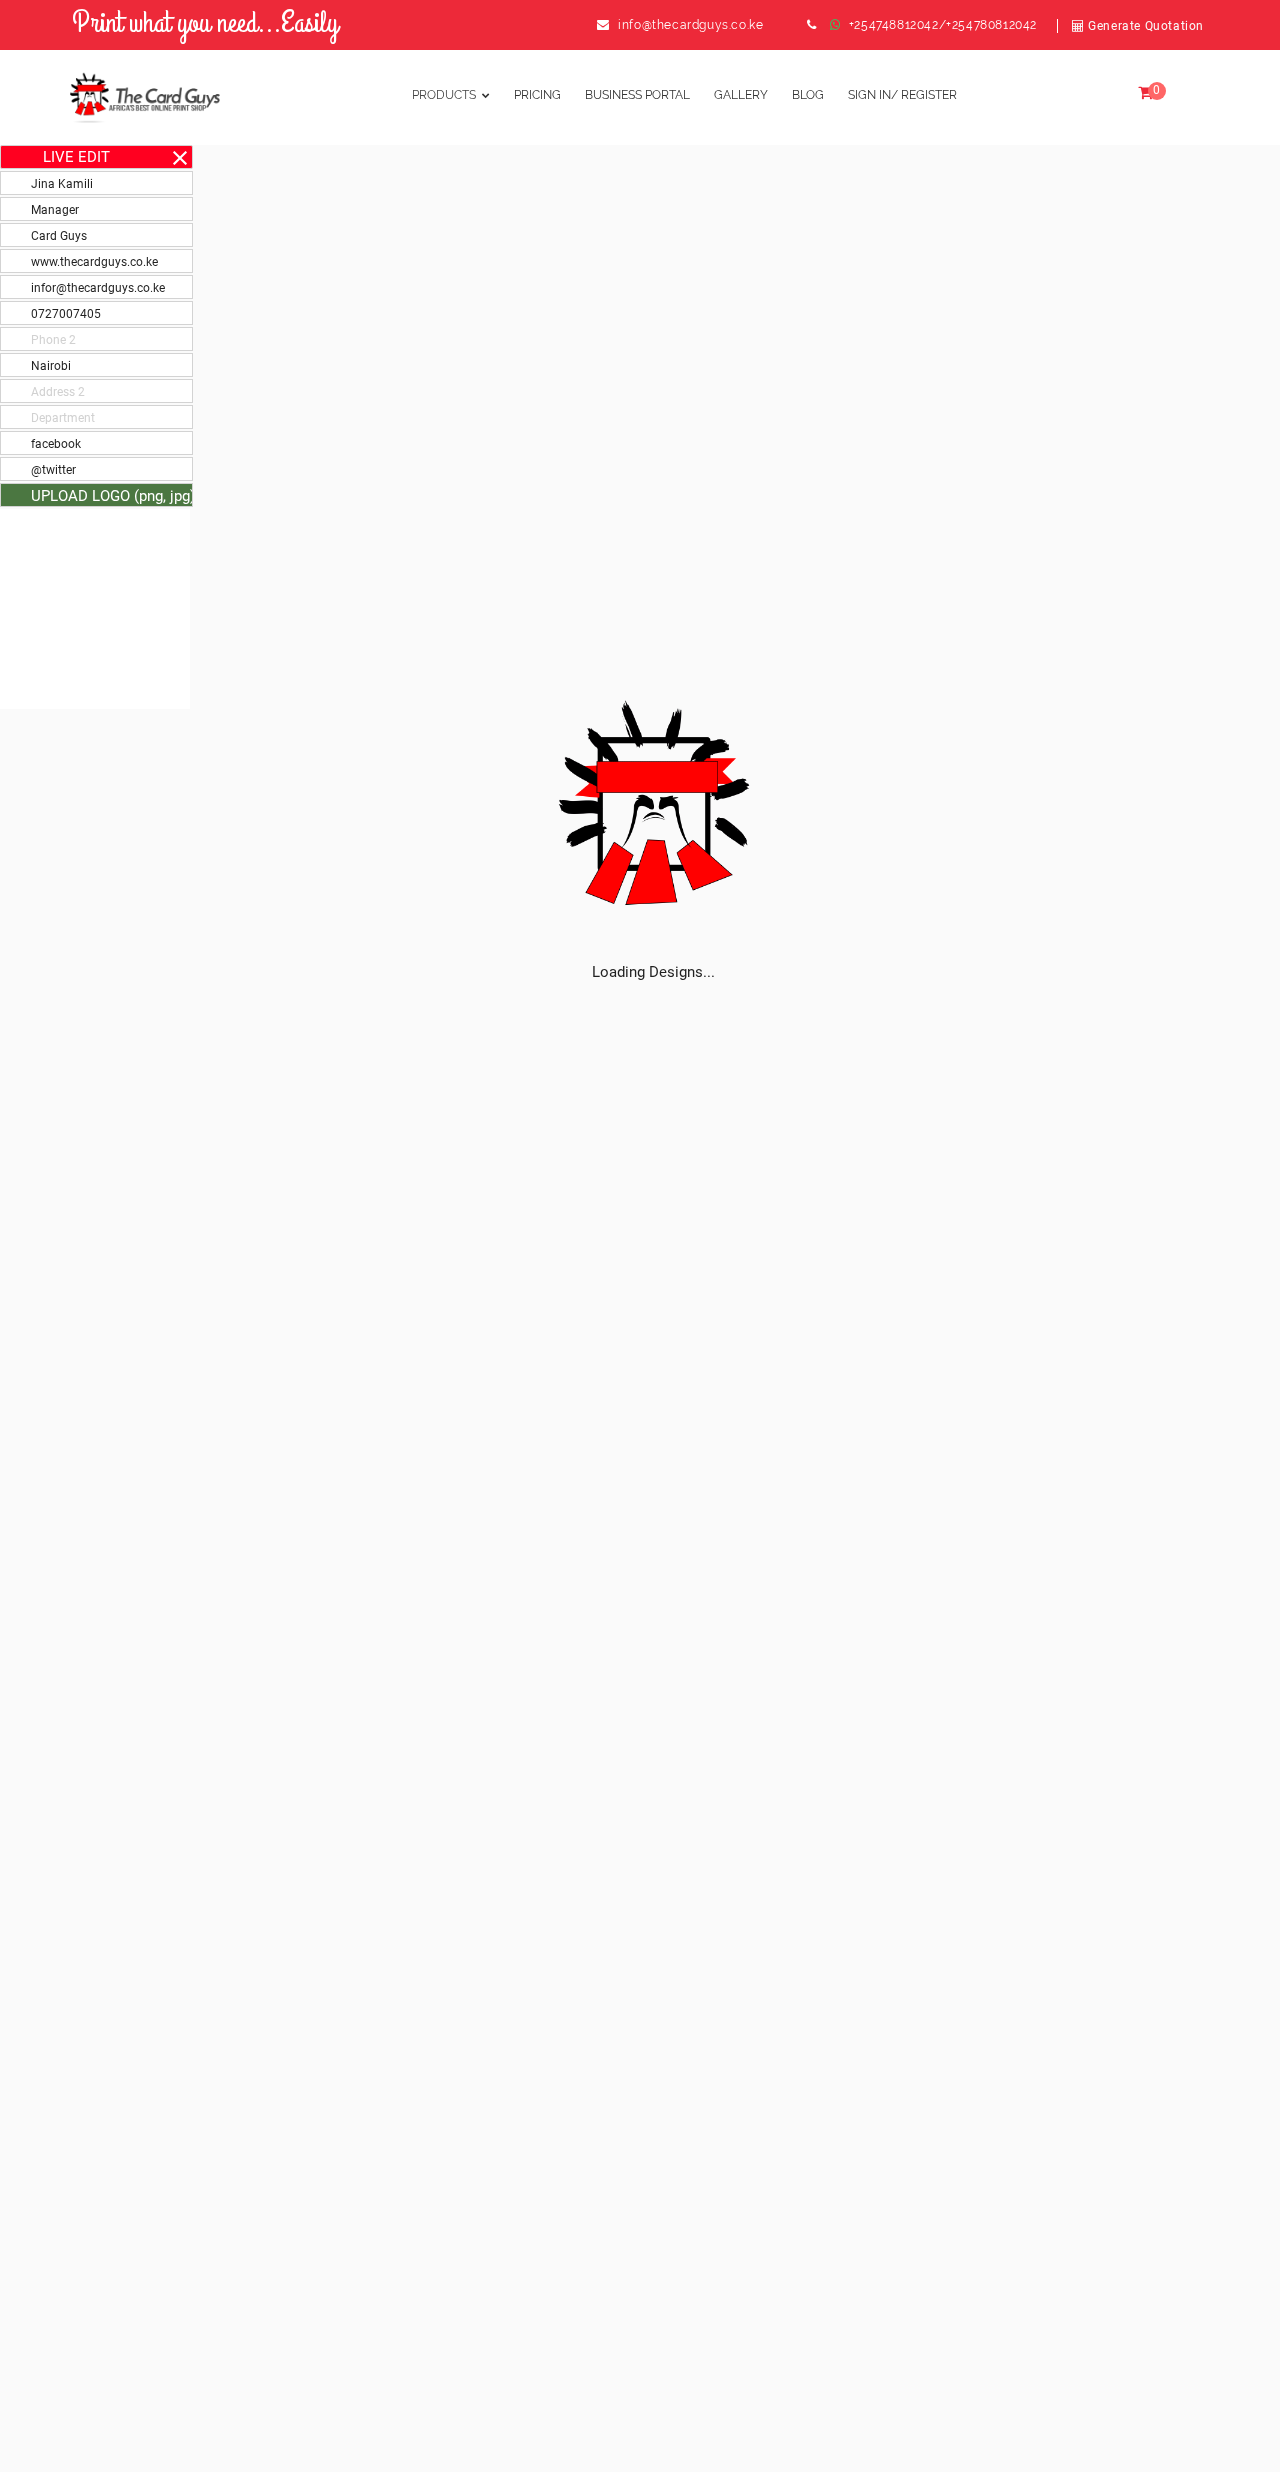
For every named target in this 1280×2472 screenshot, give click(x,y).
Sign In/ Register (902, 95)
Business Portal (637, 95)
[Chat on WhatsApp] (836, 25)
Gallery (741, 95)
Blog (808, 95)
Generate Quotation (1144, 26)
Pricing (537, 95)
